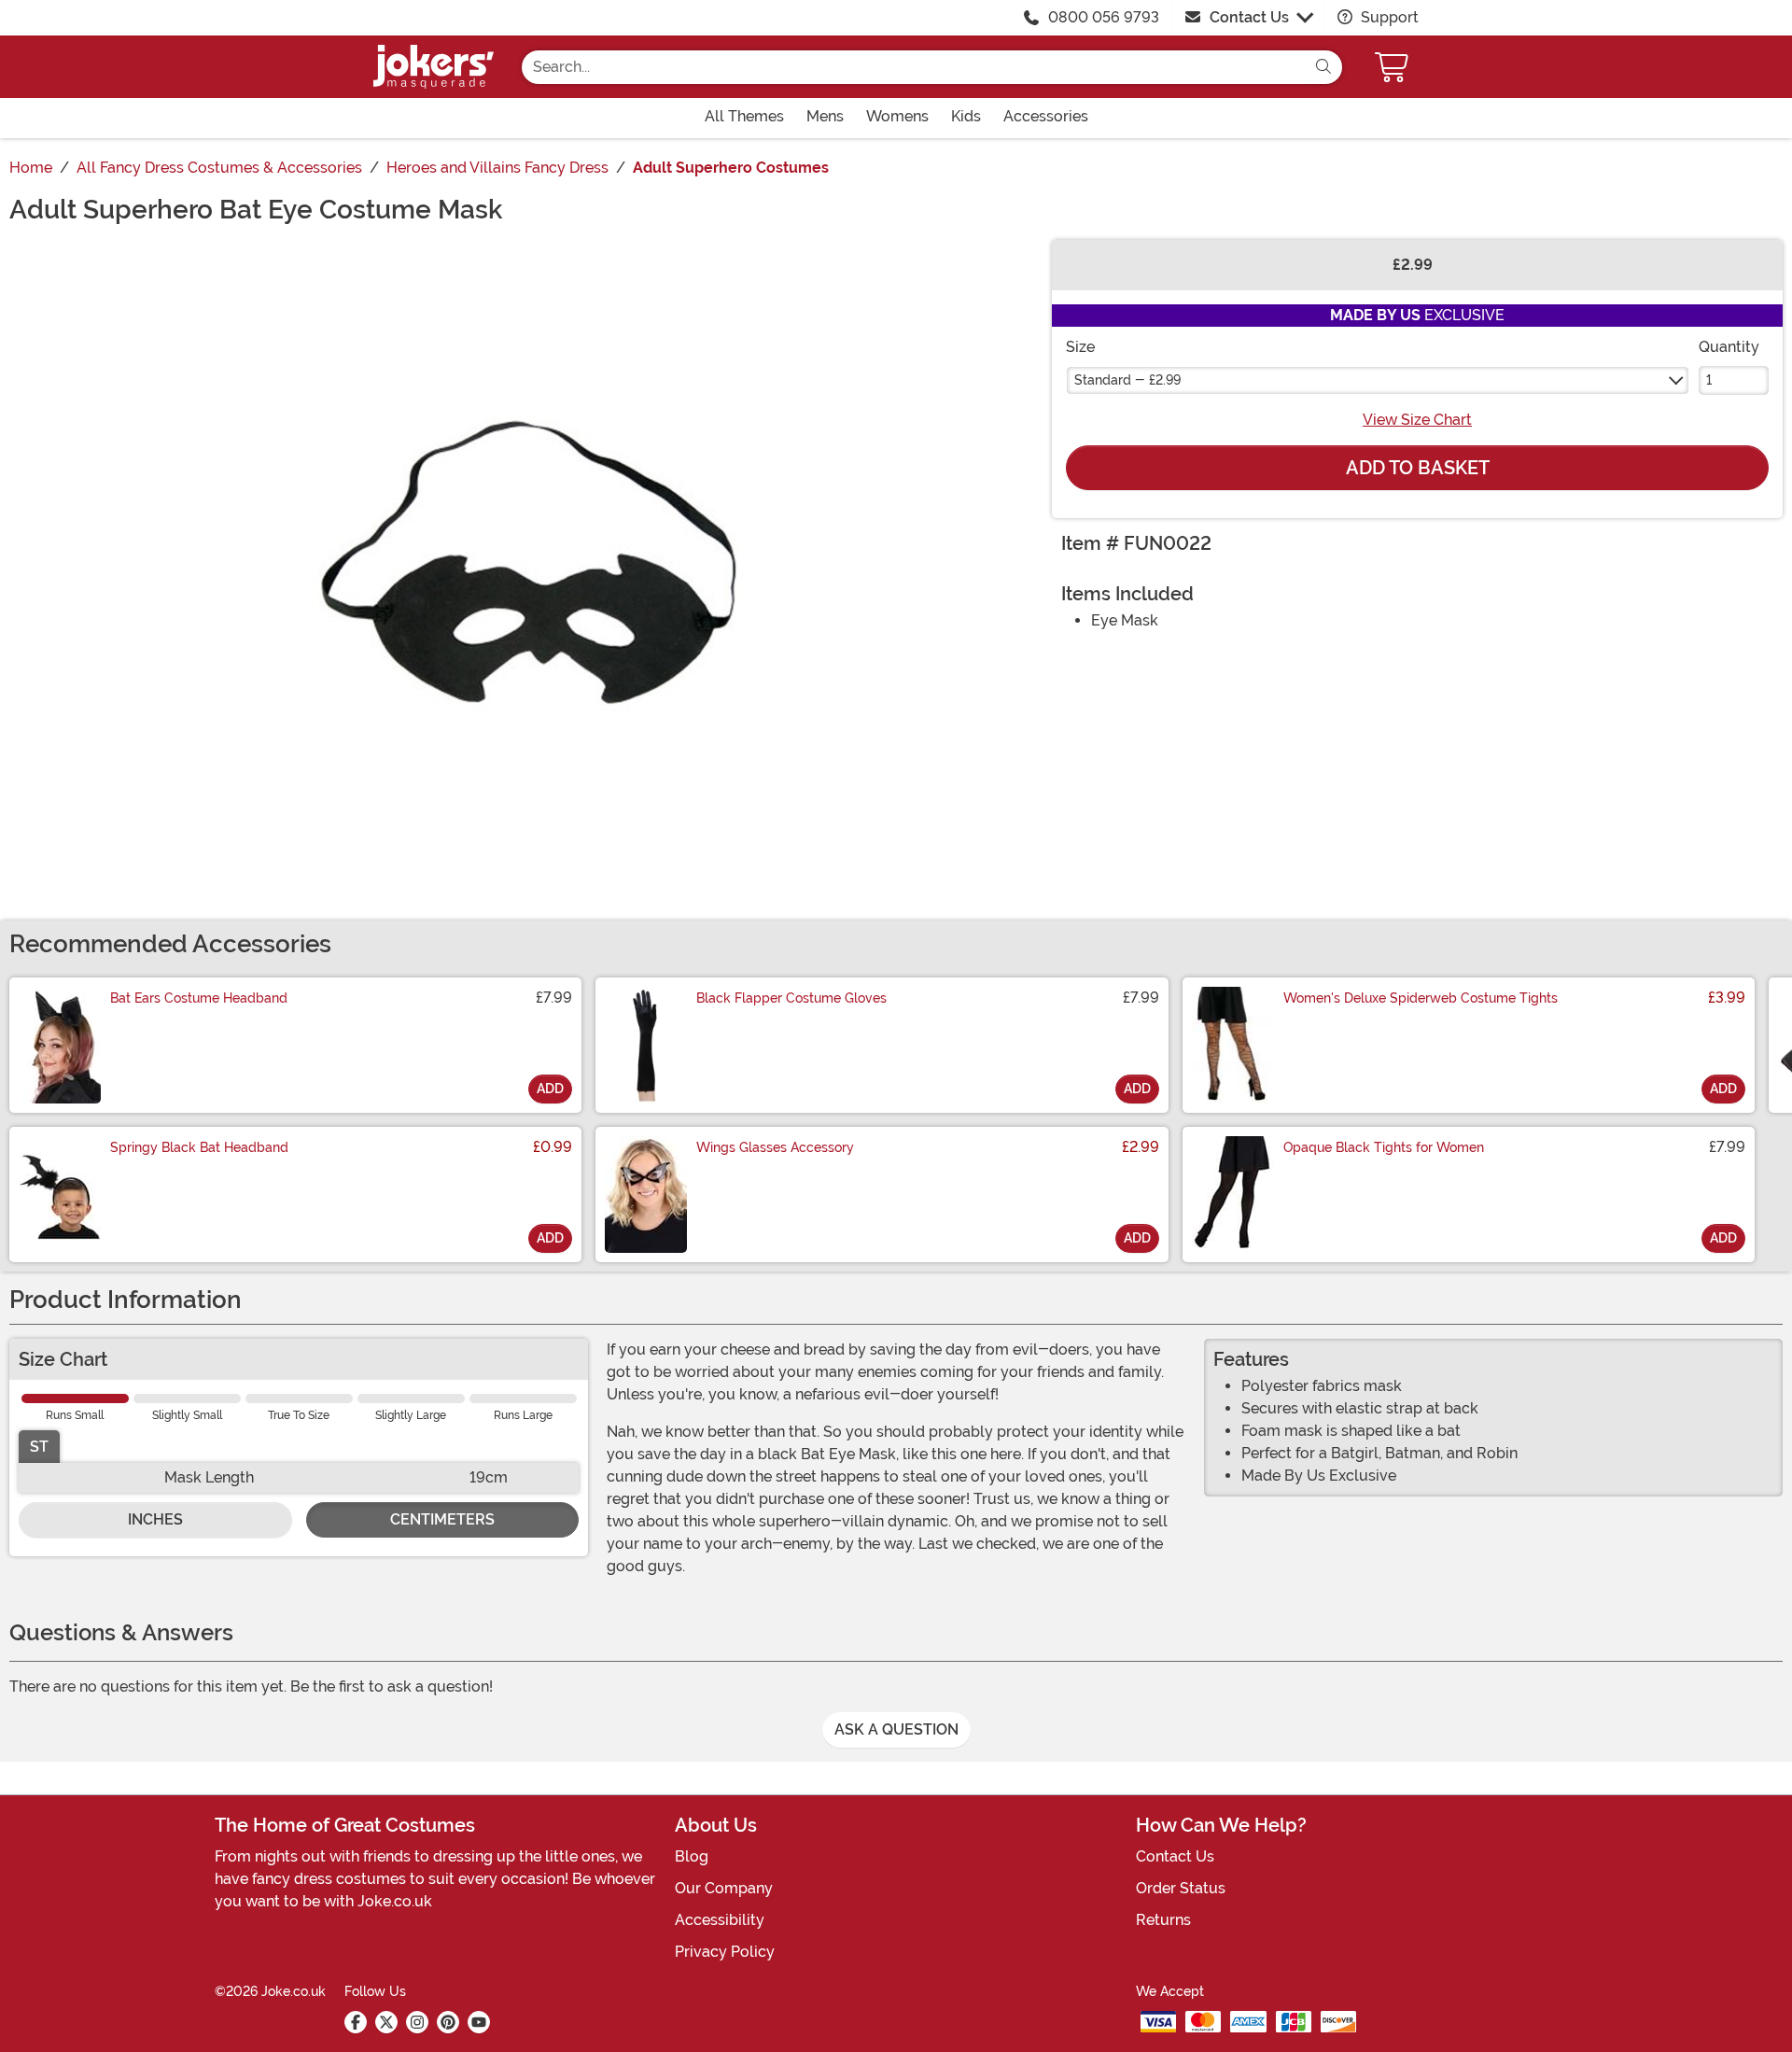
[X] (386, 2022)
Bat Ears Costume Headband (199, 998)
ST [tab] (39, 1447)
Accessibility (720, 1920)
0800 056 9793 (1104, 17)
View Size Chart (1417, 420)
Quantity (1729, 347)
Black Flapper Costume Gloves (791, 998)
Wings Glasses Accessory (775, 1147)
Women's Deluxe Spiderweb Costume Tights (1421, 998)
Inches (155, 1519)
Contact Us (1249, 17)
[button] (1393, 67)
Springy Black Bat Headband (199, 1147)
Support (1388, 17)
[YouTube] (479, 2022)
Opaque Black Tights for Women (1384, 1147)
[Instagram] (417, 2022)
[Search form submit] (1323, 67)
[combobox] (913, 67)
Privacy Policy (725, 1952)
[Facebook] (356, 2022)
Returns (1163, 1920)
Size (1080, 347)
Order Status (1181, 1888)
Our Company (724, 1888)
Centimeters (442, 1519)
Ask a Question (896, 1729)
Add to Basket (1418, 468)
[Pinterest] (448, 2022)
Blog (692, 1856)
